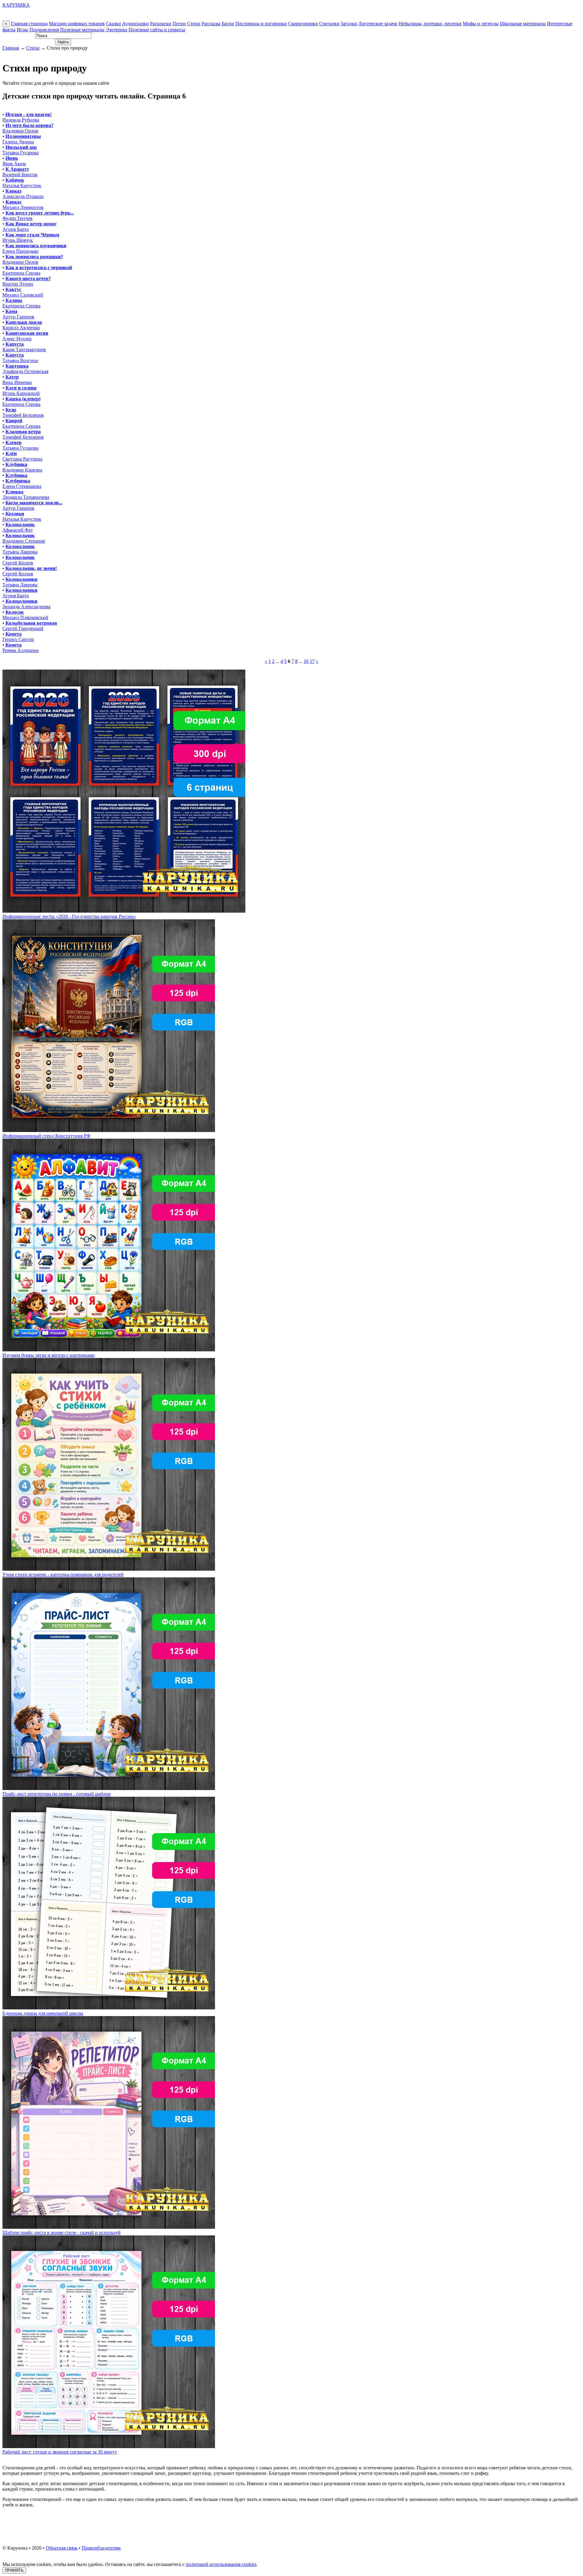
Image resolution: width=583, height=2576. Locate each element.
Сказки (113, 24)
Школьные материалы (523, 24)
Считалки (329, 24)
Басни (228, 24)
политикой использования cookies (221, 2564)
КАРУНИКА (16, 5)
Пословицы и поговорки (261, 24)
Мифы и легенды (481, 24)
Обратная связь (62, 2548)
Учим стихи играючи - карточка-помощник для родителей (63, 1574)
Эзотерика (116, 30)
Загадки (349, 24)
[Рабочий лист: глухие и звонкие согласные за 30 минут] (109, 2446)
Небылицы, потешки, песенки (430, 24)
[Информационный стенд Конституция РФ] (109, 1130)
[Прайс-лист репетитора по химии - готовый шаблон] (109, 1788)
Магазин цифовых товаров (77, 24)
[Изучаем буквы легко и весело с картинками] (109, 1350)
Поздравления (44, 30)
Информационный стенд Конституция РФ (46, 1136)
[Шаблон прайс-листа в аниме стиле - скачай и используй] (109, 2227)
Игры (22, 30)
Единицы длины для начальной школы (43, 2013)
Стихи (194, 24)
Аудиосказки (135, 24)
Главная (11, 48)
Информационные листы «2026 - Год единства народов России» (69, 916)
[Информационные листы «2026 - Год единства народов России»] (124, 911)
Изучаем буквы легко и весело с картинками (49, 1355)
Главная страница (29, 24)
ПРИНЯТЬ (14, 2570)
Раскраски (161, 24)
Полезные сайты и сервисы (157, 30)
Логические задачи (378, 24)
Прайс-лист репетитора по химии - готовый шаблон (57, 1794)
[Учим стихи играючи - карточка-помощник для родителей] (109, 1569)
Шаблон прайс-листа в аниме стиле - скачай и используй (61, 2233)
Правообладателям (101, 2548)
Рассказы (211, 24)
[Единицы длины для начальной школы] (109, 2008)
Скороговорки (303, 24)
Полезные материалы (82, 30)
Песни (179, 24)
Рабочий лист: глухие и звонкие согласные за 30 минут (60, 2452)
